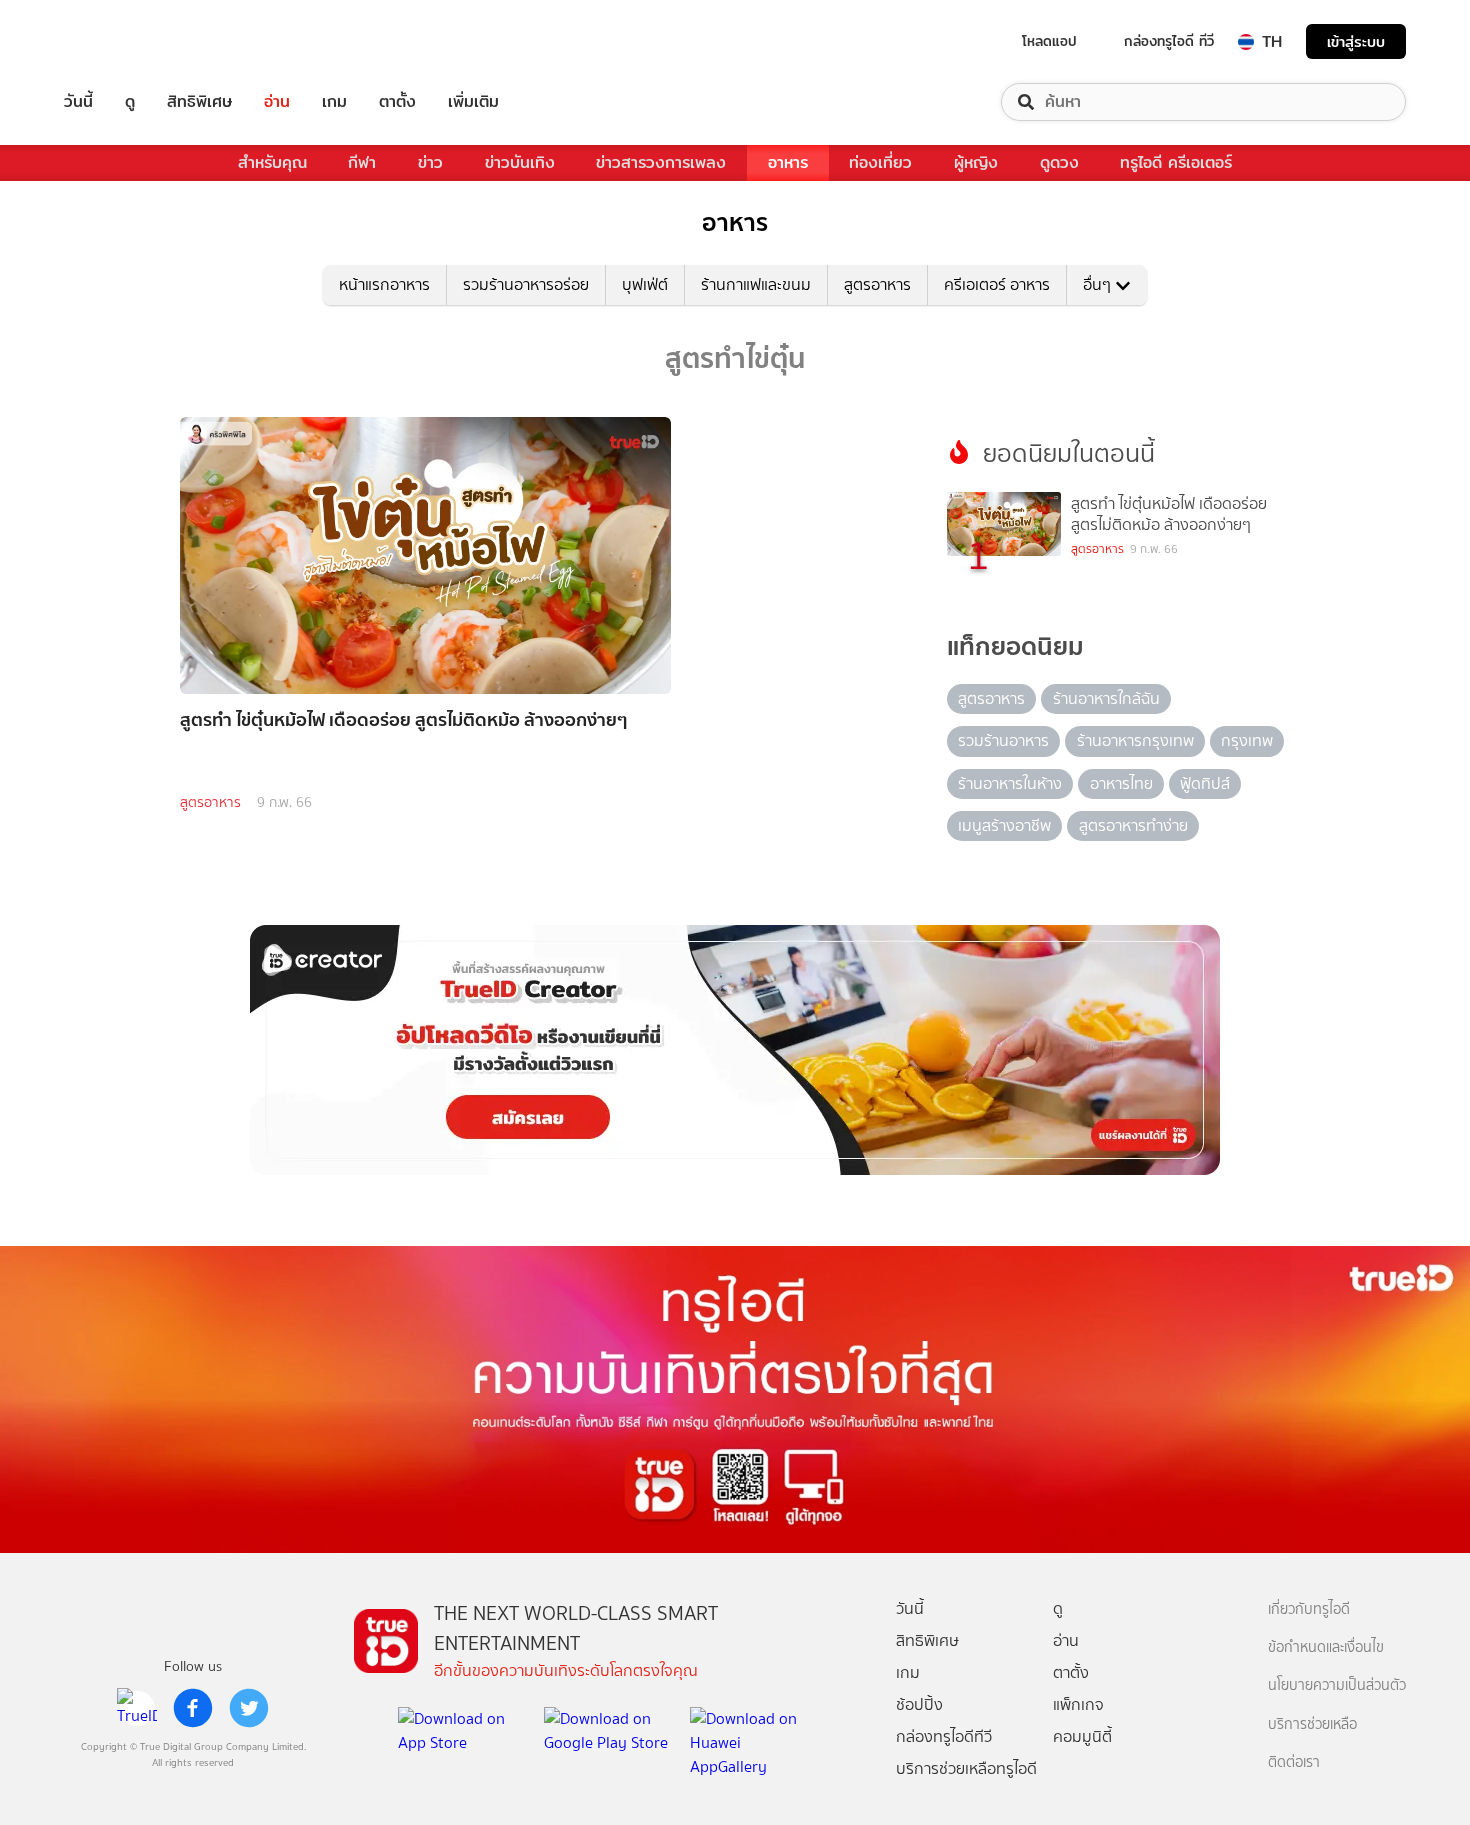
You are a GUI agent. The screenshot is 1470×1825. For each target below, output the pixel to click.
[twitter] (249, 1708)
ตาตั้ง (397, 102)
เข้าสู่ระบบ (1356, 41)
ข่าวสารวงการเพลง (661, 162)
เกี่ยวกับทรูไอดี (1309, 1609)
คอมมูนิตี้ (1082, 1736)
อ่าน (277, 102)
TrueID (124, 41)
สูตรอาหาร (877, 284)
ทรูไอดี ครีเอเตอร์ (1176, 162)
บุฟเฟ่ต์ (645, 284)
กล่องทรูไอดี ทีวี (1169, 41)
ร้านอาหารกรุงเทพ (1135, 740)
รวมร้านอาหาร (1003, 740)
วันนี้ (78, 102)
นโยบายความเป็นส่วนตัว (1337, 1685)
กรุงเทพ (1247, 740)
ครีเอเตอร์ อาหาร (997, 284)
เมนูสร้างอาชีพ (1004, 825)
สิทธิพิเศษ (199, 102)
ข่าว (430, 162)
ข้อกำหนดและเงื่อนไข (1326, 1647)
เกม (334, 102)
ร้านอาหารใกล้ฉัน (1106, 698)
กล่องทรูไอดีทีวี (944, 1736)
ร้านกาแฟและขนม (756, 284)
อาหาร (788, 162)
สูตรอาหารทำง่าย (1133, 825)
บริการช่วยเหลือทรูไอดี (966, 1768)
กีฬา (362, 162)
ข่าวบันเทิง (520, 162)
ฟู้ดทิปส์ (1205, 783)
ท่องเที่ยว (880, 162)
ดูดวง (1059, 162)
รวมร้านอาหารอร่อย (526, 284)
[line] (137, 1708)
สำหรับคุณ (272, 162)
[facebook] (193, 1708)
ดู (130, 102)
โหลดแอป (1049, 41)
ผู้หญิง (976, 162)
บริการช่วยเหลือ (1312, 1724)
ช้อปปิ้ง (919, 1704)
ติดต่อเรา (1294, 1762)
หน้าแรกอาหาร (384, 284)
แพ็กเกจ (1078, 1704)
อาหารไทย (1121, 783)
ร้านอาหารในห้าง (1010, 783)
